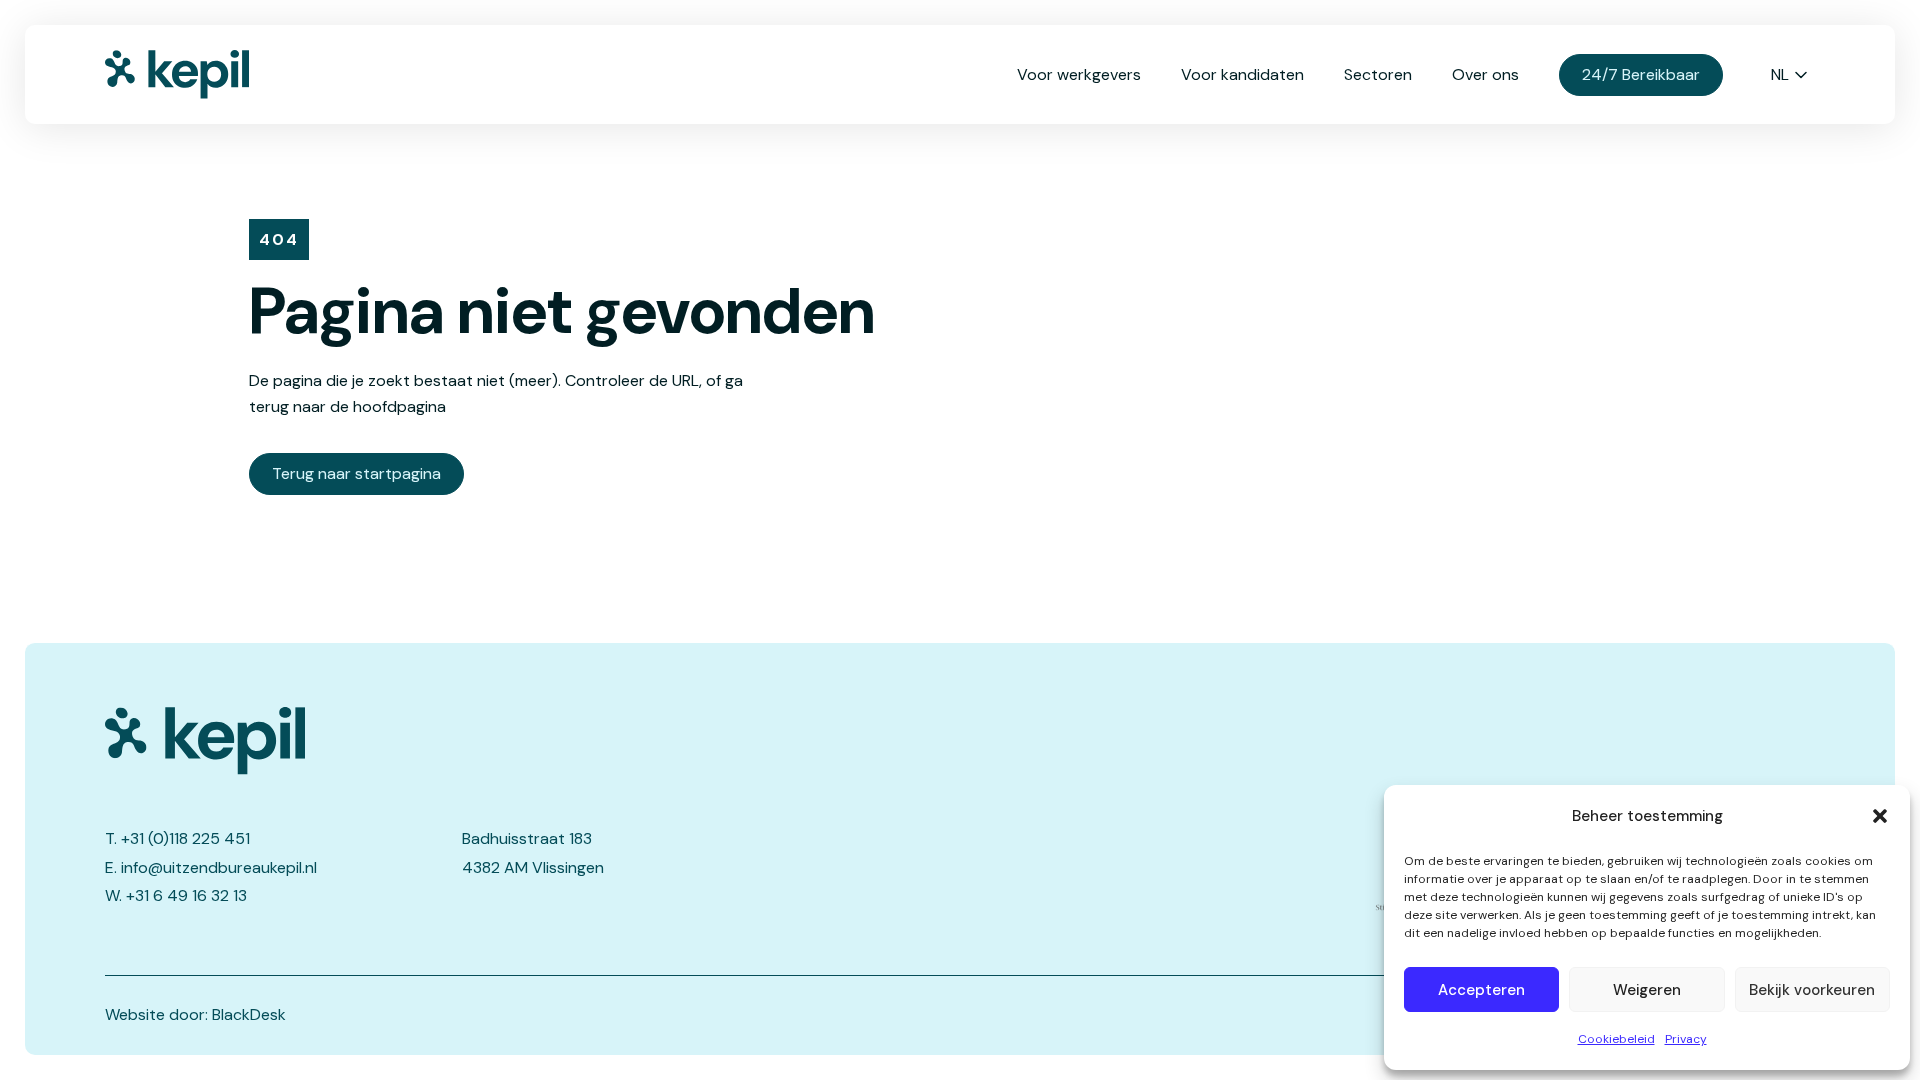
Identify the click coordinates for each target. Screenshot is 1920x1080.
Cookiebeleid (1616, 1039)
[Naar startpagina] (205, 74)
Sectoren (1378, 74)
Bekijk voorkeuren (1812, 990)
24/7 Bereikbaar (1641, 74)
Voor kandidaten (1242, 74)
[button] (1880, 816)
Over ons (1485, 74)
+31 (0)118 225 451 (185, 838)
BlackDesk (249, 1014)
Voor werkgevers (1079, 74)
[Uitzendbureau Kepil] (457, 741)
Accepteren (1481, 990)
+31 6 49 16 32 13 (186, 895)
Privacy (1686, 1039)
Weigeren (1647, 990)
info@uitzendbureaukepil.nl (219, 867)
